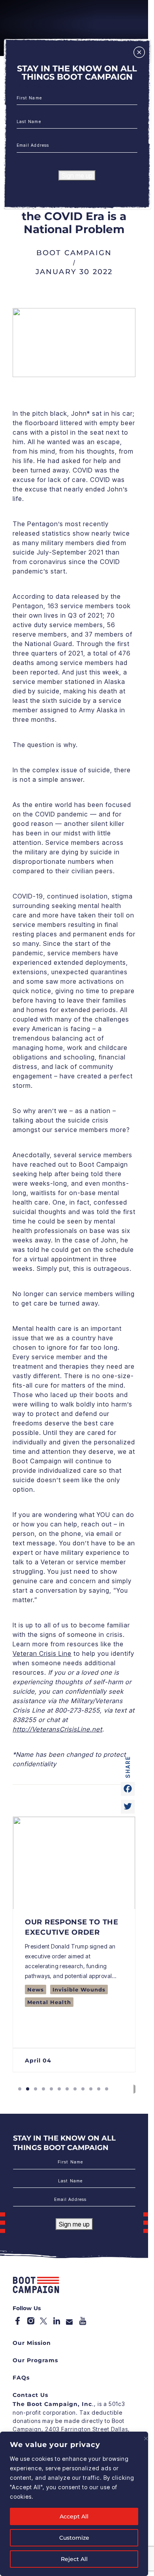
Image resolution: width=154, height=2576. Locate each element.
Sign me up (77, 176)
